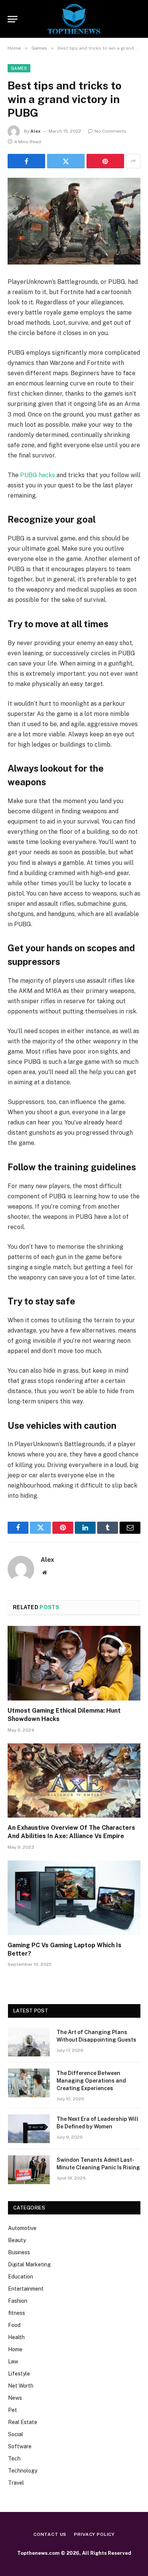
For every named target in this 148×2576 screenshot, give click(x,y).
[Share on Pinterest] (105, 161)
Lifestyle (19, 2374)
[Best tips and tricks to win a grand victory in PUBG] (74, 221)
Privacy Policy (94, 2534)
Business (19, 2252)
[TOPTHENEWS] (74, 19)
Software (20, 2446)
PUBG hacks (38, 475)
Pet (13, 2410)
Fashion (18, 2301)
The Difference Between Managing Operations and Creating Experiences (91, 2081)
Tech (14, 2459)
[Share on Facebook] (26, 161)
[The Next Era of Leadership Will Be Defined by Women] (29, 2129)
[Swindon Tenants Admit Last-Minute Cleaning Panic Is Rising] (29, 2170)
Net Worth (21, 2386)
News (15, 2398)
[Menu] (13, 19)
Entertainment (26, 2289)
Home (15, 2349)
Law (13, 2361)
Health (16, 2337)
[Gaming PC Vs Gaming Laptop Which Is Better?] (74, 1898)
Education (20, 2277)
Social (16, 2434)
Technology (23, 2471)
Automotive (22, 2228)
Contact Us (50, 2534)
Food (14, 2325)
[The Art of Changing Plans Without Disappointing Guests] (29, 2042)
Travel (16, 2483)
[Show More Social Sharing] (133, 161)
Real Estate (23, 2422)
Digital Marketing (29, 2264)
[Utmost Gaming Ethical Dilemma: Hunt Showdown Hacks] (74, 1663)
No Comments (110, 131)
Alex (35, 131)
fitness (17, 2313)
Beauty (17, 2240)
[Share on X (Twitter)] (66, 161)
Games (19, 68)
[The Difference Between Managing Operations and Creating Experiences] (29, 2083)
